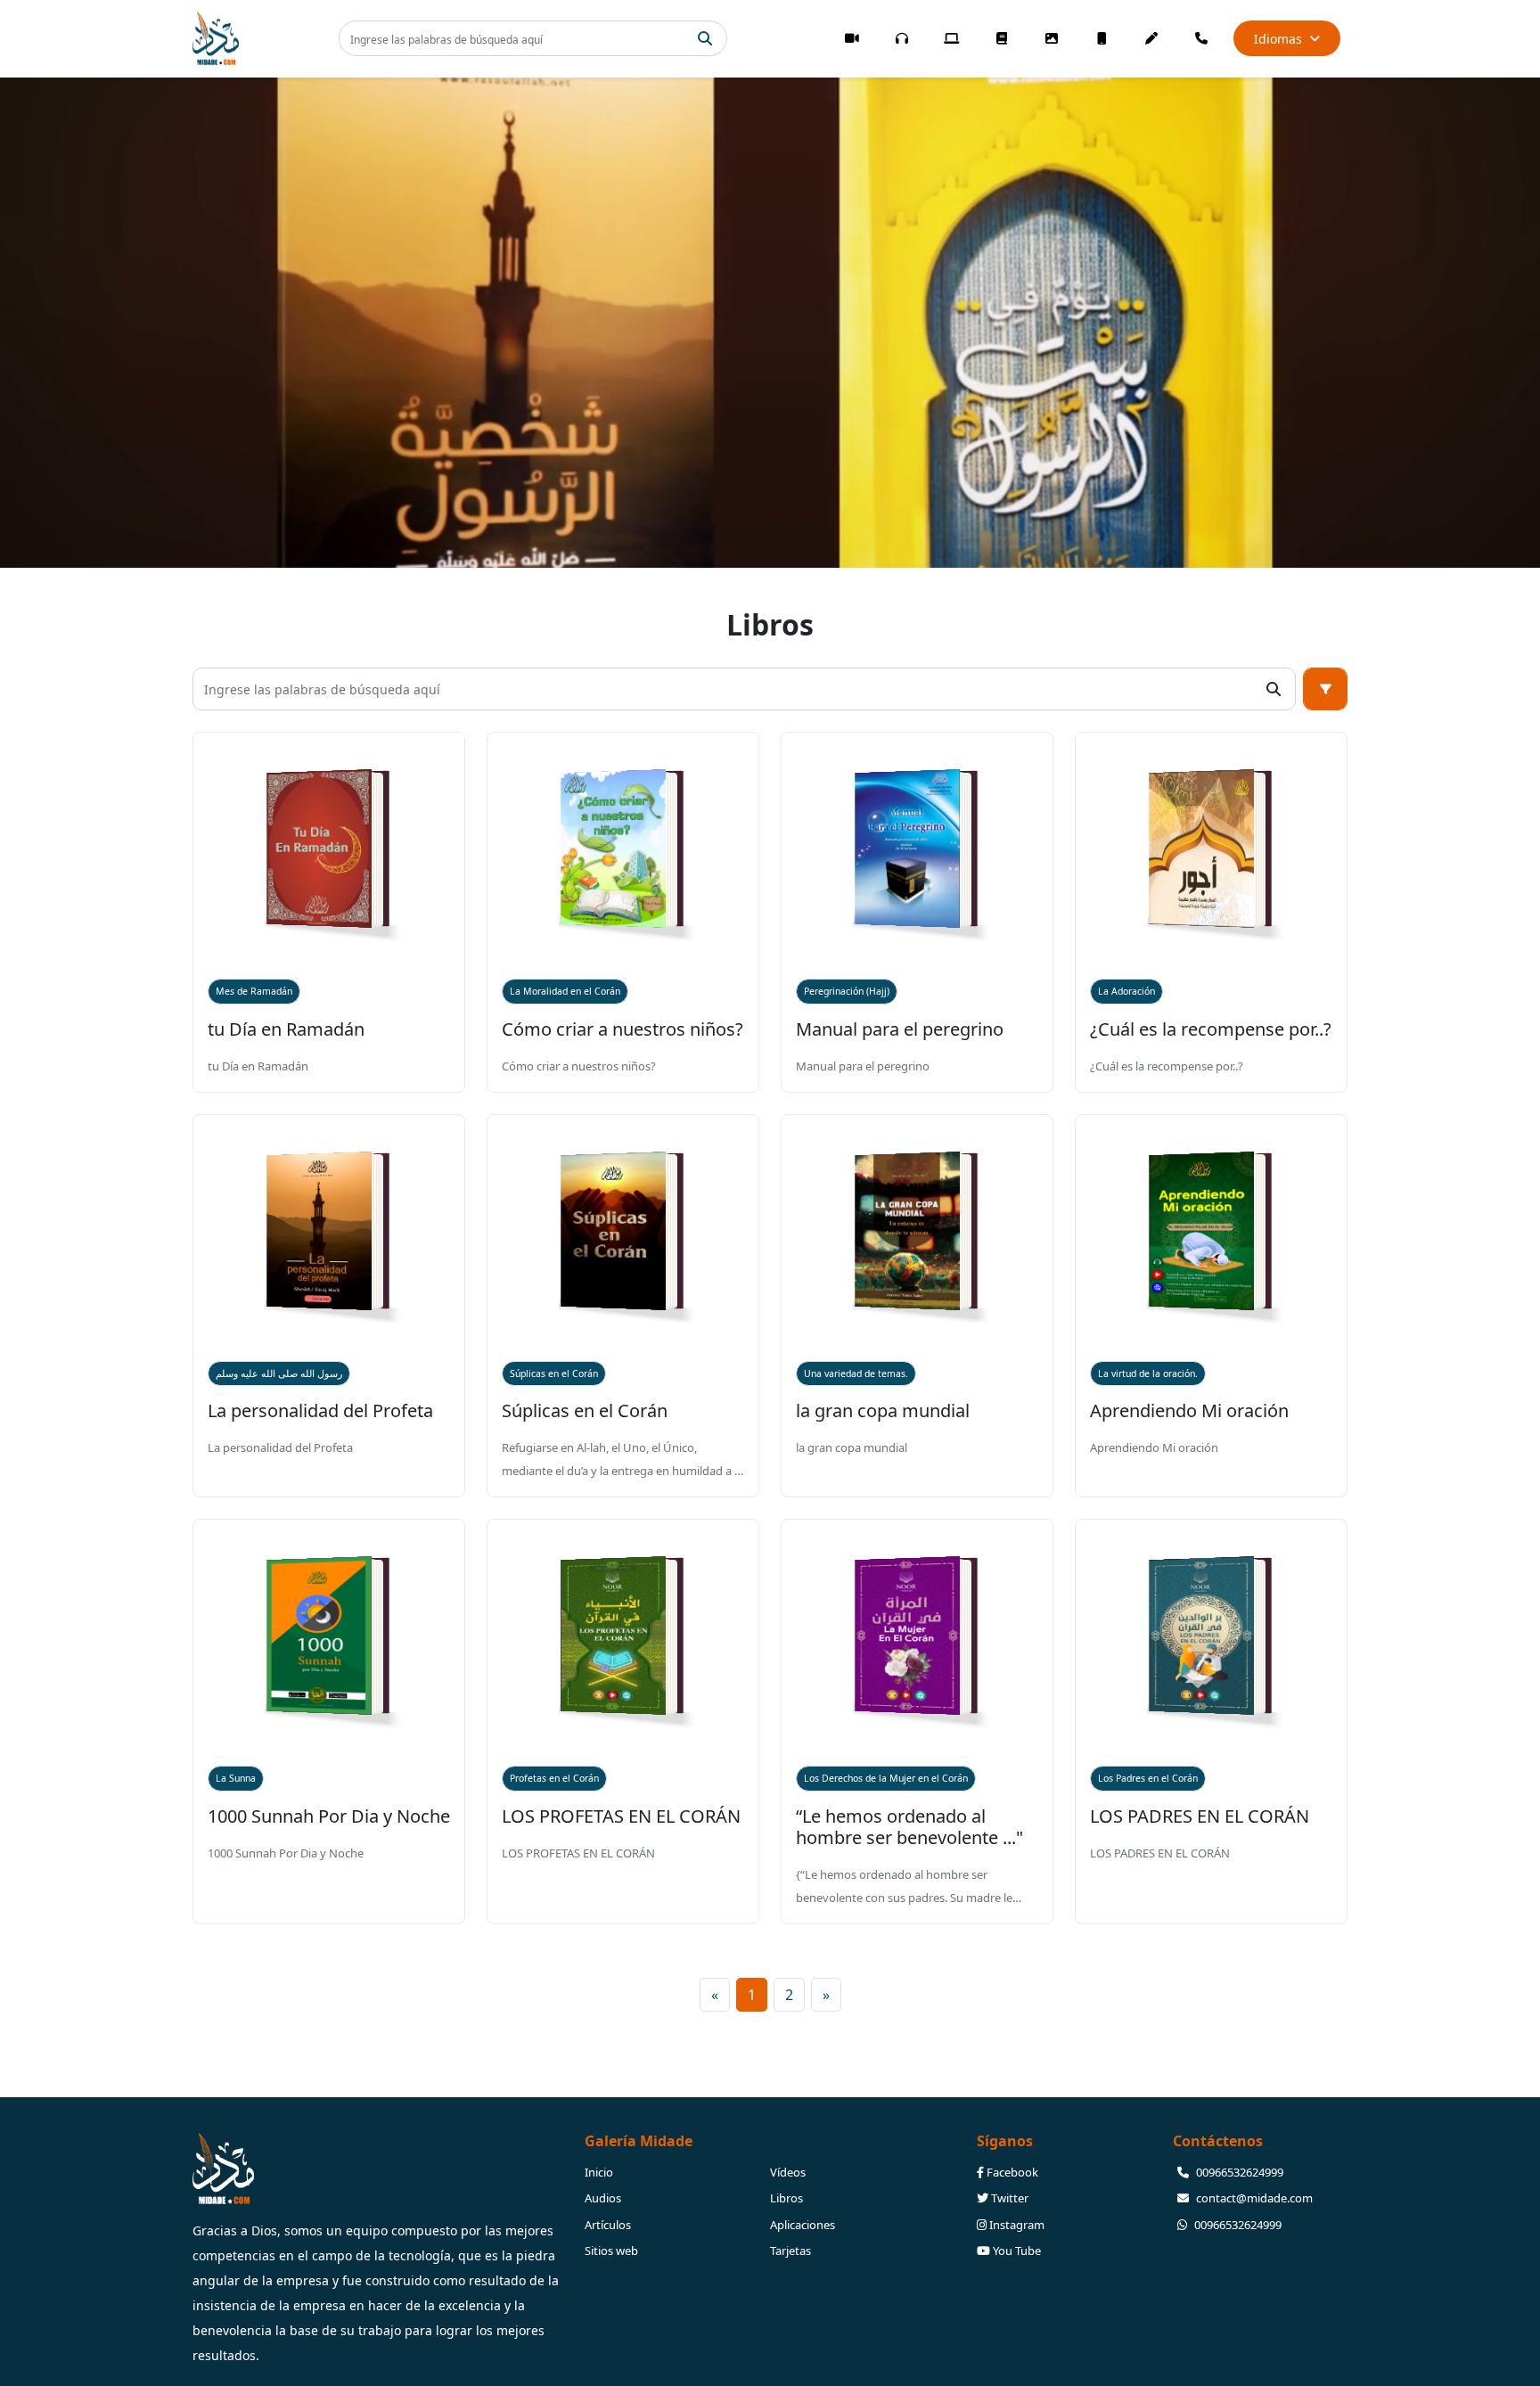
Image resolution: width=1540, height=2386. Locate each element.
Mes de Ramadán (254, 991)
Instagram (1016, 2225)
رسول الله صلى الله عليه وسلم (279, 1373)
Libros (786, 2198)
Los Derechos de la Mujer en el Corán (886, 1778)
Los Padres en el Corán (1148, 1778)
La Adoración (1126, 991)
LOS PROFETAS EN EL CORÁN (621, 1816)
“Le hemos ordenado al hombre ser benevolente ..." (909, 1827)
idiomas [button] (1278, 39)
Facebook (1011, 2172)
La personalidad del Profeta (320, 1410)
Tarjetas (790, 2251)
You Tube (1016, 2251)
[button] (1325, 689)
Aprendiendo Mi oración (1189, 1410)
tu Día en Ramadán (286, 1029)
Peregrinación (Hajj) (847, 991)
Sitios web (611, 2251)
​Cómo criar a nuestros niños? (623, 1029)
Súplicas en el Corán (554, 1373)
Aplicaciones (803, 2225)
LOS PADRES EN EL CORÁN (1200, 1816)
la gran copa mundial (883, 1410)
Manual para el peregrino (900, 1029)
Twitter (1008, 2198)
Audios (603, 2198)
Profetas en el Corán (554, 1778)
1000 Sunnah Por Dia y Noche (329, 1816)
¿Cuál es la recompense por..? (1211, 1029)
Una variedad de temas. (856, 1373)
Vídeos (788, 2172)
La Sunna (236, 1778)
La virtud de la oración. (1148, 1373)
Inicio (599, 2172)
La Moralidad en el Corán (565, 991)
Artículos (608, 2225)
